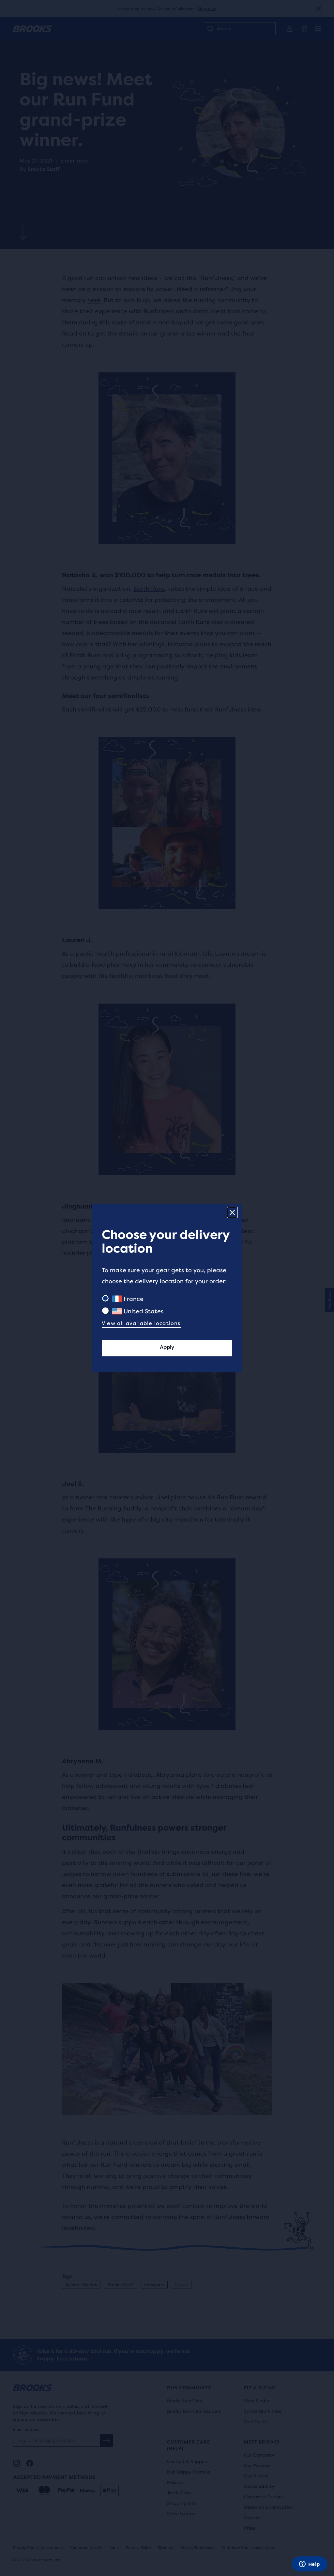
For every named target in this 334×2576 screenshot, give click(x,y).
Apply (167, 1347)
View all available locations (141, 1323)
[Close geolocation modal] (232, 1212)
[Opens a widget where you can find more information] (310, 2565)
